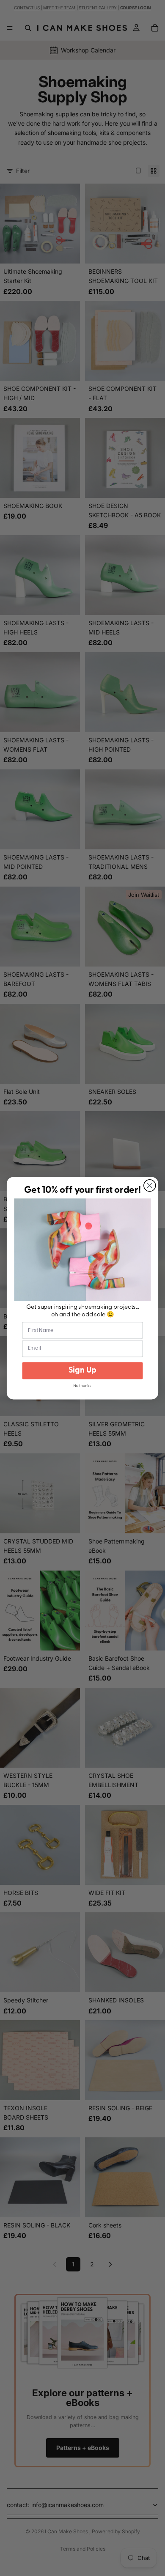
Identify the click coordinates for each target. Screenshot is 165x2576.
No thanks (82, 1386)
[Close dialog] (150, 1186)
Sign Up (83, 1370)
